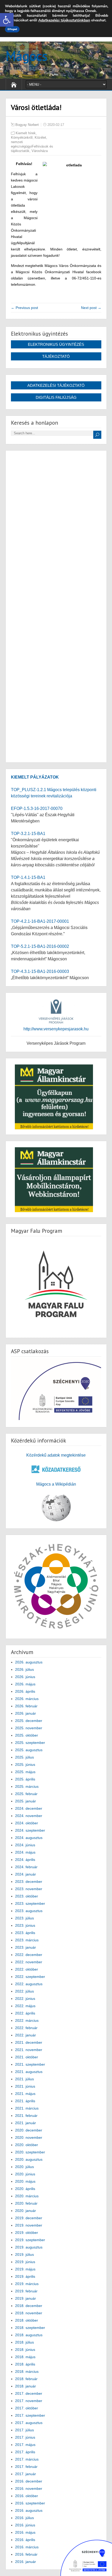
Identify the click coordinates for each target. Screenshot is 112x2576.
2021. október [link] (27, 2057)
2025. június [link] (25, 1765)
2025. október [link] (27, 1735)
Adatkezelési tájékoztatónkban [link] (64, 20)
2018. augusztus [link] (29, 2335)
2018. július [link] (24, 2342)
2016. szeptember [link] (30, 2503)
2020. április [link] (25, 2189)
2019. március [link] (27, 2284)
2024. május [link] (25, 1852)
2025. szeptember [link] (30, 1743)
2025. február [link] (26, 1794)
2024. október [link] (27, 1823)
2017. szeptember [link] (30, 2415)
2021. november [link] (29, 2050)
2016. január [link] (26, 2562)
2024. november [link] (29, 1816)
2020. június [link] (25, 2174)
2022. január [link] (26, 2035)
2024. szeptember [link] (30, 1830)
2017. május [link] (25, 2445)
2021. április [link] (25, 2101)
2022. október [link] (27, 1969)
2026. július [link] (24, 1669)
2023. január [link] (26, 1947)
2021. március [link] (27, 2108)
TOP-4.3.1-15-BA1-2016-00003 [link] (40, 971)
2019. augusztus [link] (29, 2247)
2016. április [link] (25, 2540)
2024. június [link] (25, 1845)
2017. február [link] (26, 2467)
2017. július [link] (24, 2430)
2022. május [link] (25, 2006)
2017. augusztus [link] (29, 2423)
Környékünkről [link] (22, 138)
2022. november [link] (29, 1962)
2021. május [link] (25, 2094)
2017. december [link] (29, 2393)
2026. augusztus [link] (29, 1662)
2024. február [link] (26, 1867)
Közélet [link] (40, 138)
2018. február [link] (26, 2379)
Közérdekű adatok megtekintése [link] (56, 1455)
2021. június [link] (25, 2086)
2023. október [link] (27, 1896)
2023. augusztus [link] (29, 1911)
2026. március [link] (27, 1699)
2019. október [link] (27, 2233)
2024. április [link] (25, 1860)
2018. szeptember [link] (30, 2328)
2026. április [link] (25, 1691)
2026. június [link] (25, 1677)
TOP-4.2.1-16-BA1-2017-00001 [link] (40, 921)
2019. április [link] (25, 2276)
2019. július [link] (24, 2254)
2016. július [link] (24, 2518)
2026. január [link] (26, 1713)
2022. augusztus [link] (29, 1984)
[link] (7, 20)
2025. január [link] (26, 1801)
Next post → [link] (91, 308)
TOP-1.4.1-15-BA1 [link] (28, 877)
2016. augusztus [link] (29, 2510)
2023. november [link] (29, 1889)
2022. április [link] (25, 2013)
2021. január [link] (26, 2123)
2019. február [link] (26, 2291)
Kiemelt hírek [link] (26, 133)
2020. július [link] (24, 2167)
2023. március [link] (27, 1940)
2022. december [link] (29, 1955)
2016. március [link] (27, 2547)
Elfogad (12, 29)
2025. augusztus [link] (29, 1750)
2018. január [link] (26, 2386)
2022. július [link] (24, 1991)
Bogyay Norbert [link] (27, 125)
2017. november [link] (29, 2401)
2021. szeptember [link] (30, 2064)
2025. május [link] (25, 1772)
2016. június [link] (25, 2525)
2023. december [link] (29, 1882)
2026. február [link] (26, 1706)
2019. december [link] (29, 2218)
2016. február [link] (26, 2554)
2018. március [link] (27, 2371)
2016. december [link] (29, 2481)
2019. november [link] (29, 2225)
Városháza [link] (40, 151)
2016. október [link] (27, 2496)
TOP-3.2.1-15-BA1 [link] (28, 834)
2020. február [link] (26, 2203)
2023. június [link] (25, 1925)
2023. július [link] (24, 1918)
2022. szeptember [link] (30, 1977)
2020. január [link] (26, 2211)
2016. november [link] (29, 2489)
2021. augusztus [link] (29, 2072)
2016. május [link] (25, 2532)
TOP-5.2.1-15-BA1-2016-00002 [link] (40, 946)
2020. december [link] (29, 2130)
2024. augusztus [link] (29, 1838)
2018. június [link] (25, 2350)
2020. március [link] (27, 2196)
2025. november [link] (29, 1728)
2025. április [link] (25, 1779)
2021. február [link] (26, 2116)
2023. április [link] (25, 1933)
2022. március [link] (27, 2020)
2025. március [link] (27, 1786)
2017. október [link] (27, 2408)
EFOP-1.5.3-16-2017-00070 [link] (37, 808)
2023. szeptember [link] (30, 1903)
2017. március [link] (27, 2459)
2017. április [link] (25, 2452)
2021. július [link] (24, 2079)
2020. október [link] (27, 2145)
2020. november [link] (29, 2137)
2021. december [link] (29, 2042)
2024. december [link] (29, 1808)
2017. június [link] (25, 2437)
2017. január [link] (26, 2474)
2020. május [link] (25, 2181)
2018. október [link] (27, 2320)
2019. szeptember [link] (30, 2240)
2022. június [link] (25, 1999)
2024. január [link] (26, 1874)
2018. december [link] (29, 2306)
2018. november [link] (29, 2313)
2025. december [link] (29, 1721)
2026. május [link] (25, 1684)
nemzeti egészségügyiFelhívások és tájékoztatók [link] (32, 146)
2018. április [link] (25, 2364)
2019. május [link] (25, 2269)
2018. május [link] (25, 2357)
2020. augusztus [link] (29, 2159)
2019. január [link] (26, 2298)
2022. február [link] (26, 2028)
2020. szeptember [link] (30, 2152)
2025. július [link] (24, 1757)
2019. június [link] (25, 2262)
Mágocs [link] (27, 56)
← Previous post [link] (24, 308)
